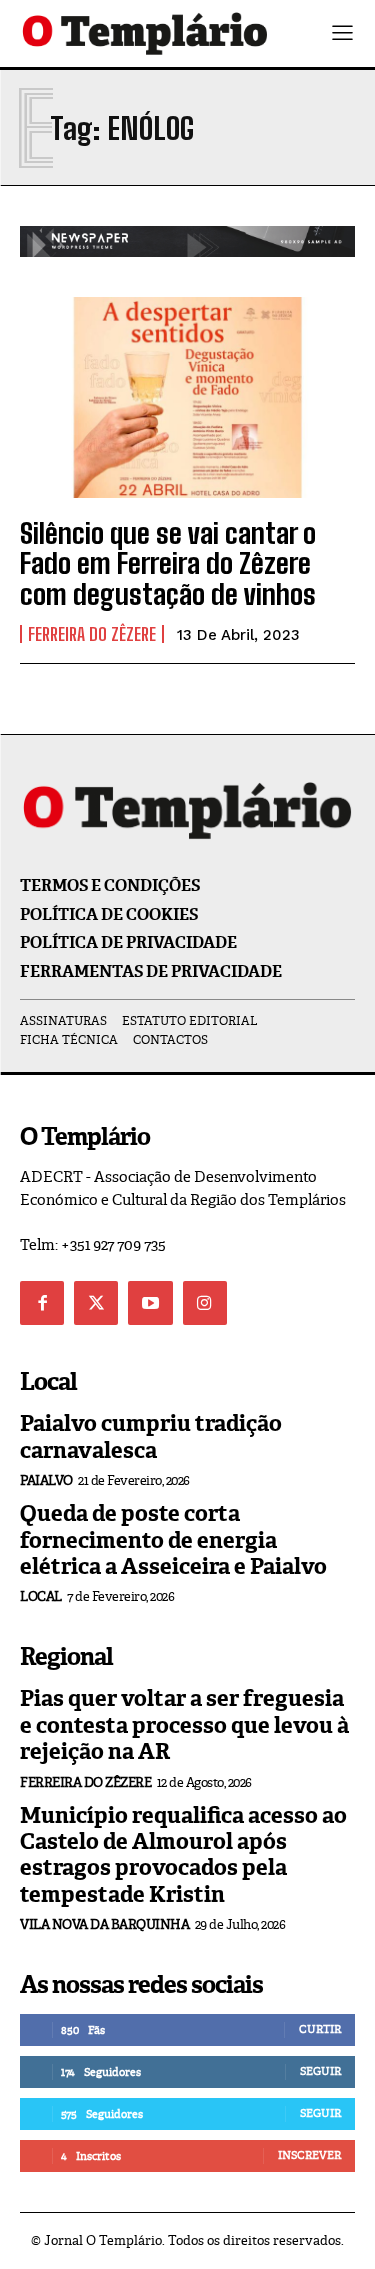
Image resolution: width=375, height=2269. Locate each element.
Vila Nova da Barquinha (104, 1924)
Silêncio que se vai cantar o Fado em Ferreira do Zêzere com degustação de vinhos (168, 564)
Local (41, 1596)
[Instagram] (205, 1303)
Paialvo (46, 1480)
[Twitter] (96, 1303)
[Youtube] (150, 1303)
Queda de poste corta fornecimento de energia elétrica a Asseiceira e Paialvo (173, 1540)
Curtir (320, 2029)
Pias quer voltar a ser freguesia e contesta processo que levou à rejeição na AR (184, 1725)
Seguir (320, 2071)
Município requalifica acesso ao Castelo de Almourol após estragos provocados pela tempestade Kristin (183, 1855)
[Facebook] (42, 1303)
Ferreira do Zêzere (92, 634)
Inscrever (309, 2155)
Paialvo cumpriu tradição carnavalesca (151, 1436)
